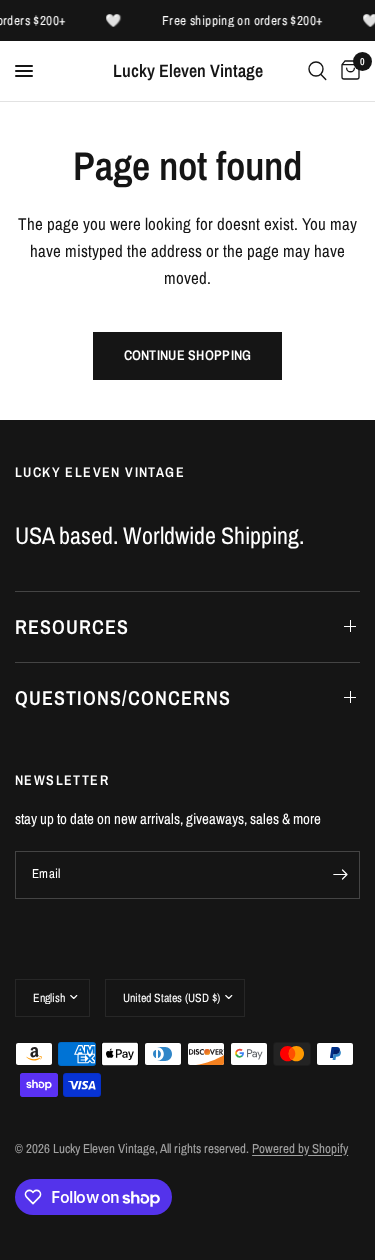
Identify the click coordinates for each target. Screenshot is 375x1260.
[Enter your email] (340, 875)
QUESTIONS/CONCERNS (123, 697)
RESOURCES (72, 626)
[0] (347, 71)
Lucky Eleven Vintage (188, 71)
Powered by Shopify (300, 1148)
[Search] (317, 71)
